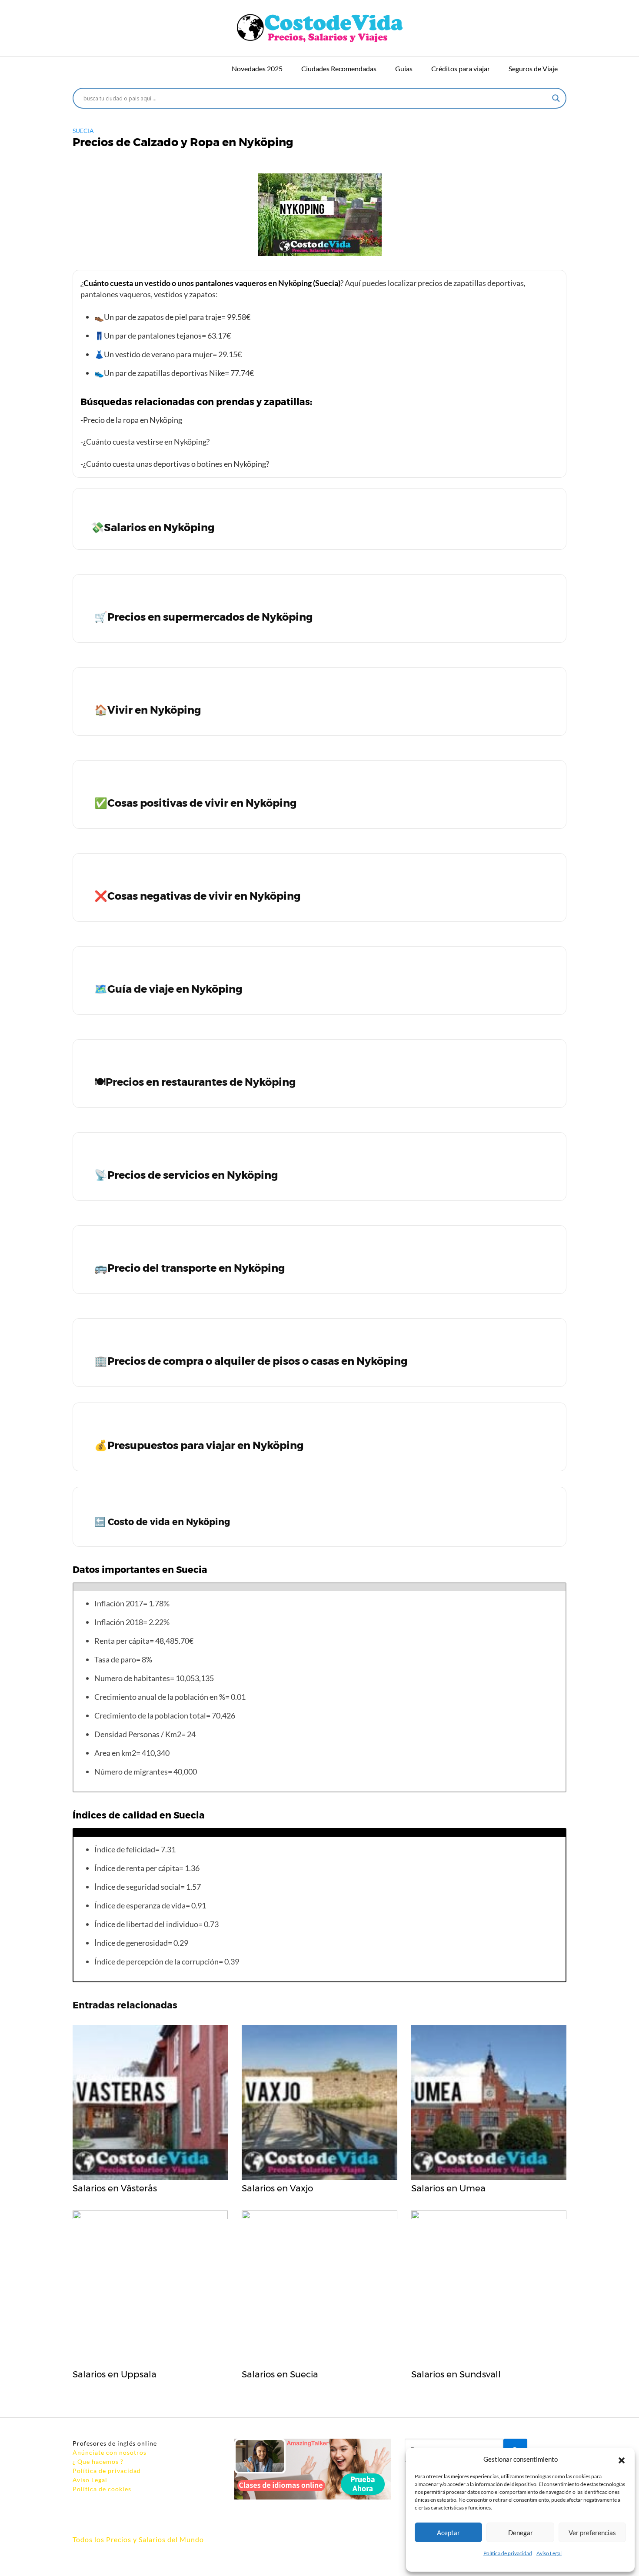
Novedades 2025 (257, 68)
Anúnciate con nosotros (110, 2452)
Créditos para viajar (461, 68)
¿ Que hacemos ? (98, 2461)
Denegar (521, 2533)
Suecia (83, 131)
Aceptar (448, 2533)
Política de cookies (102, 2489)
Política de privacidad (508, 2553)
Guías (404, 68)
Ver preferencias (592, 2533)
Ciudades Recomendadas (339, 68)
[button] (622, 2459)
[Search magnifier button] (556, 98)
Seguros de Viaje (533, 68)
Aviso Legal (549, 2553)
